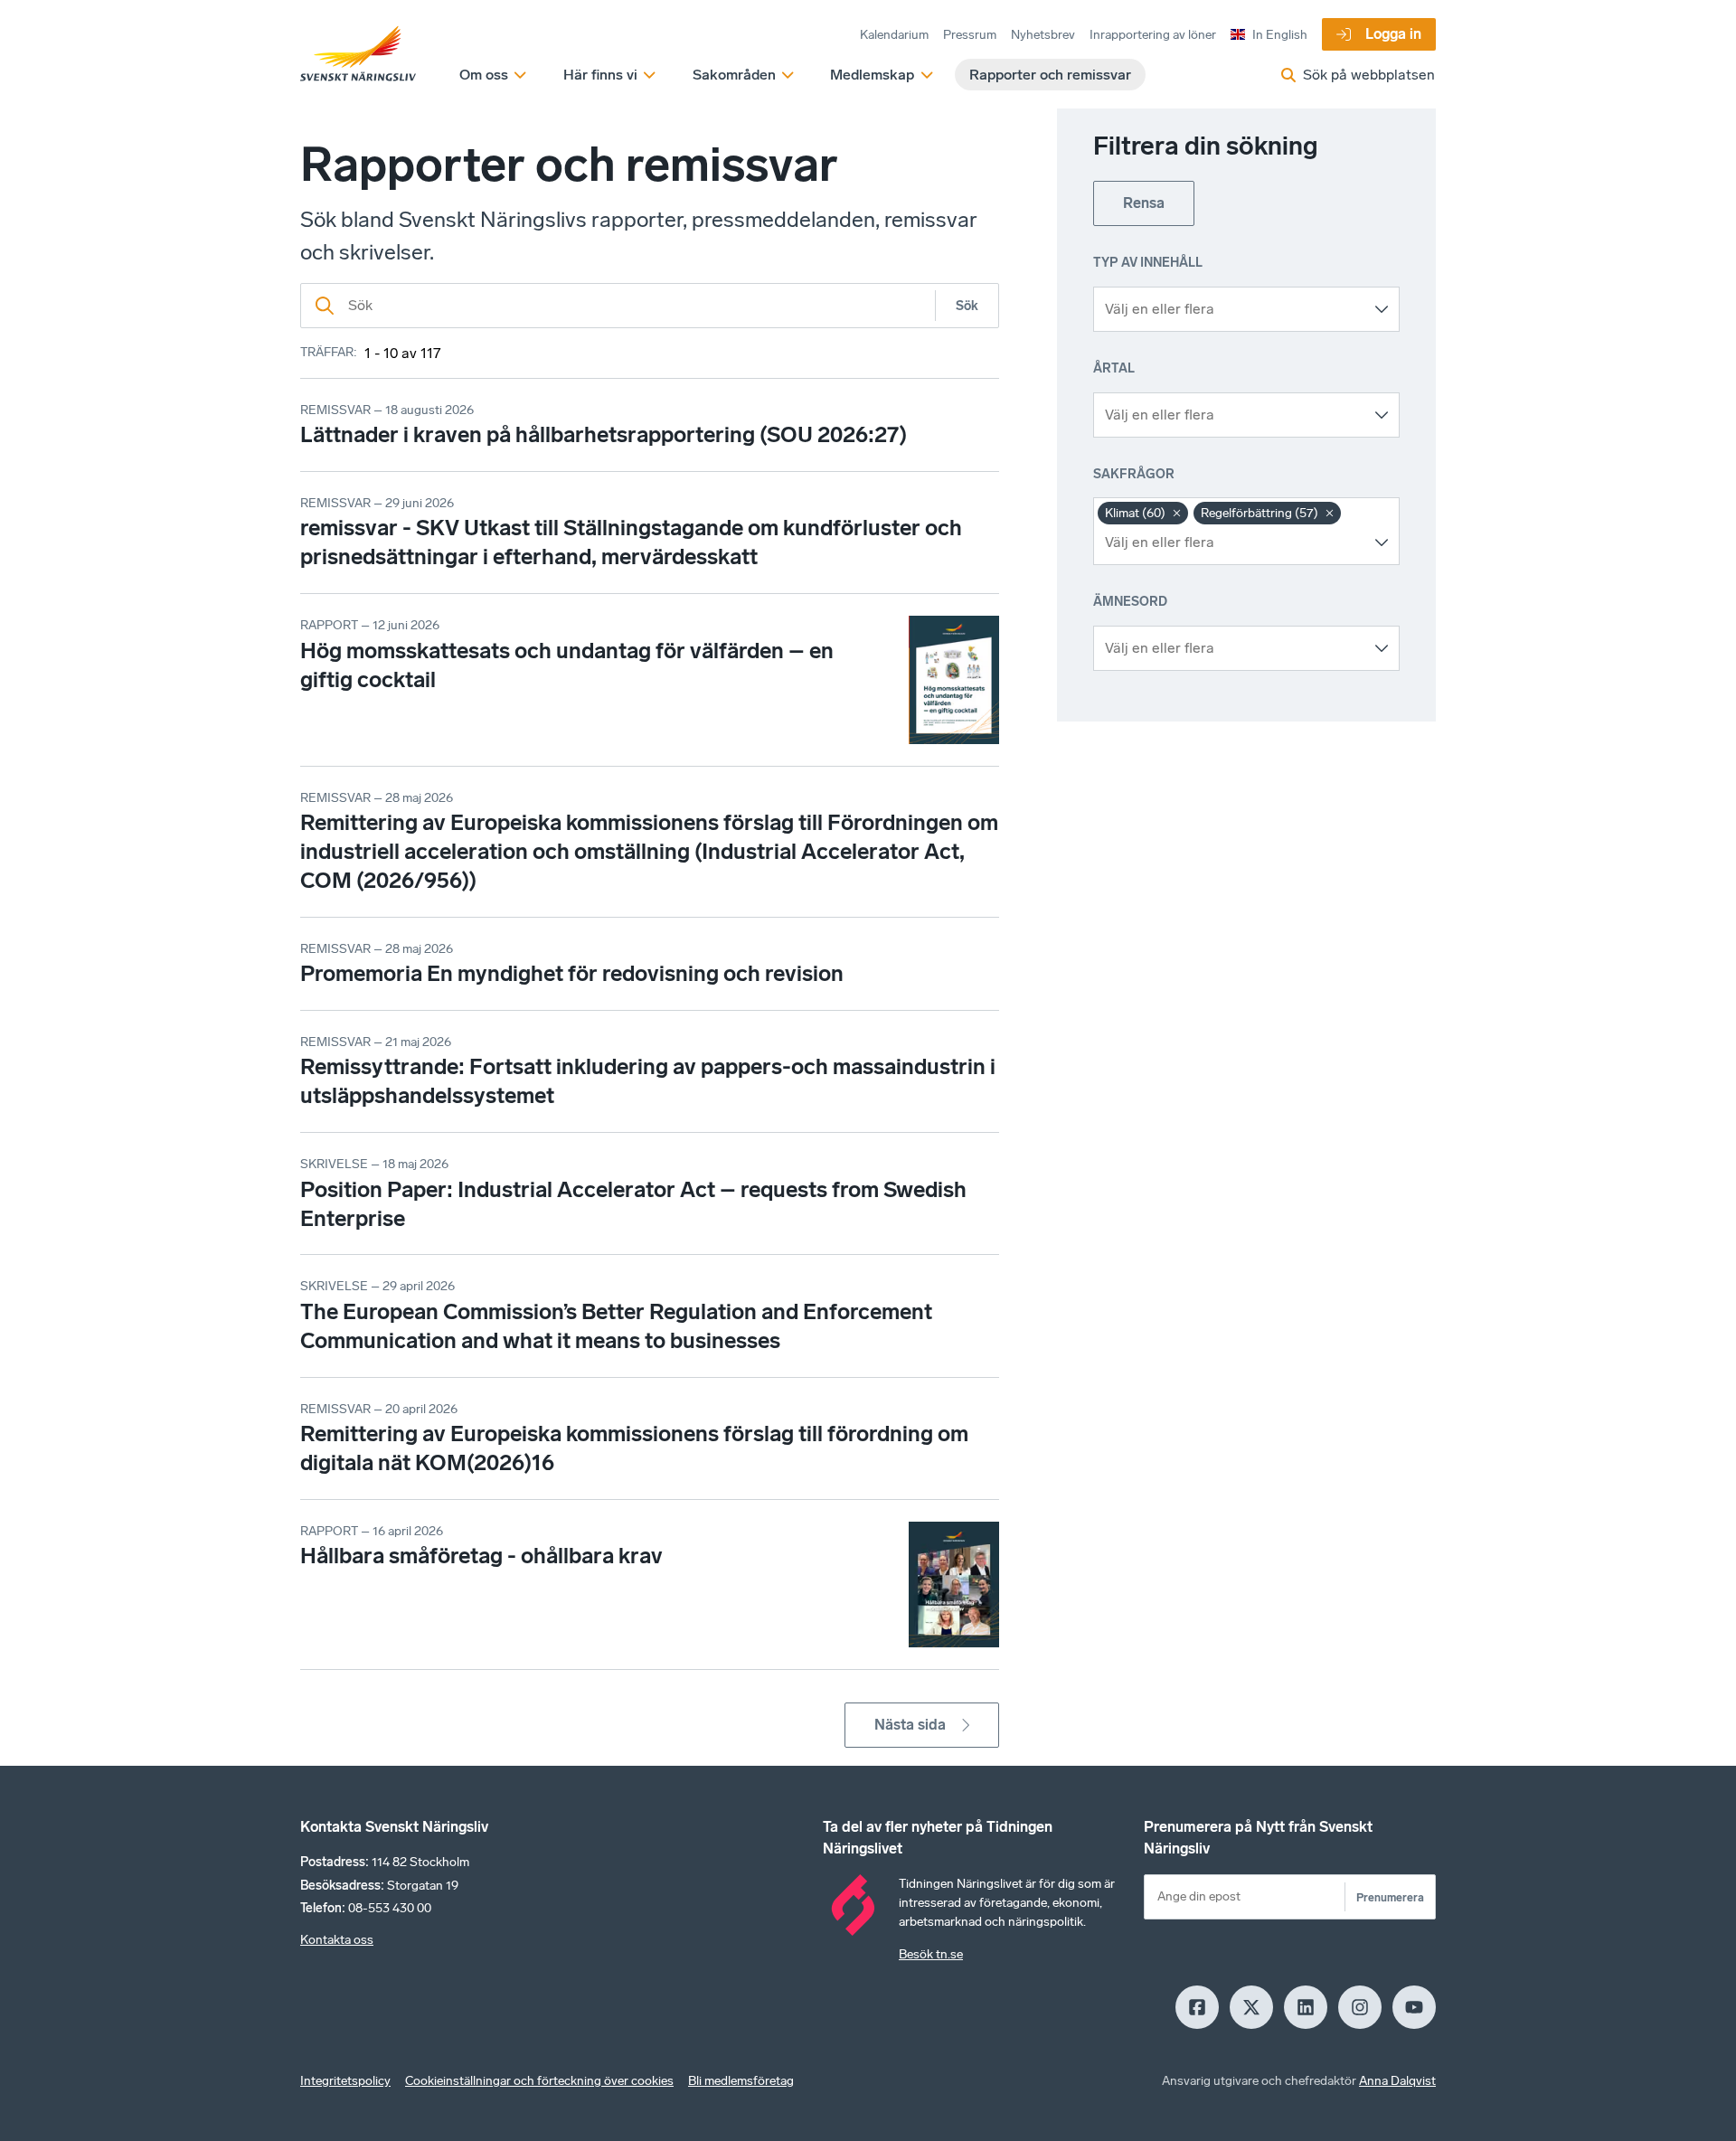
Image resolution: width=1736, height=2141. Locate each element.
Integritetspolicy (345, 2081)
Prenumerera (1390, 1897)
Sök (967, 306)
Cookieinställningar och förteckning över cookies (539, 2081)
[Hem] (358, 54)
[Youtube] (1414, 2007)
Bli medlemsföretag (741, 2081)
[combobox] (1233, 309)
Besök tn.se (931, 1954)
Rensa (1144, 203)
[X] (1251, 2007)
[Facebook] (1197, 2007)
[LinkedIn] (1306, 2007)
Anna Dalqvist (1397, 2081)
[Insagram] (1360, 2007)
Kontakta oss (337, 1940)
